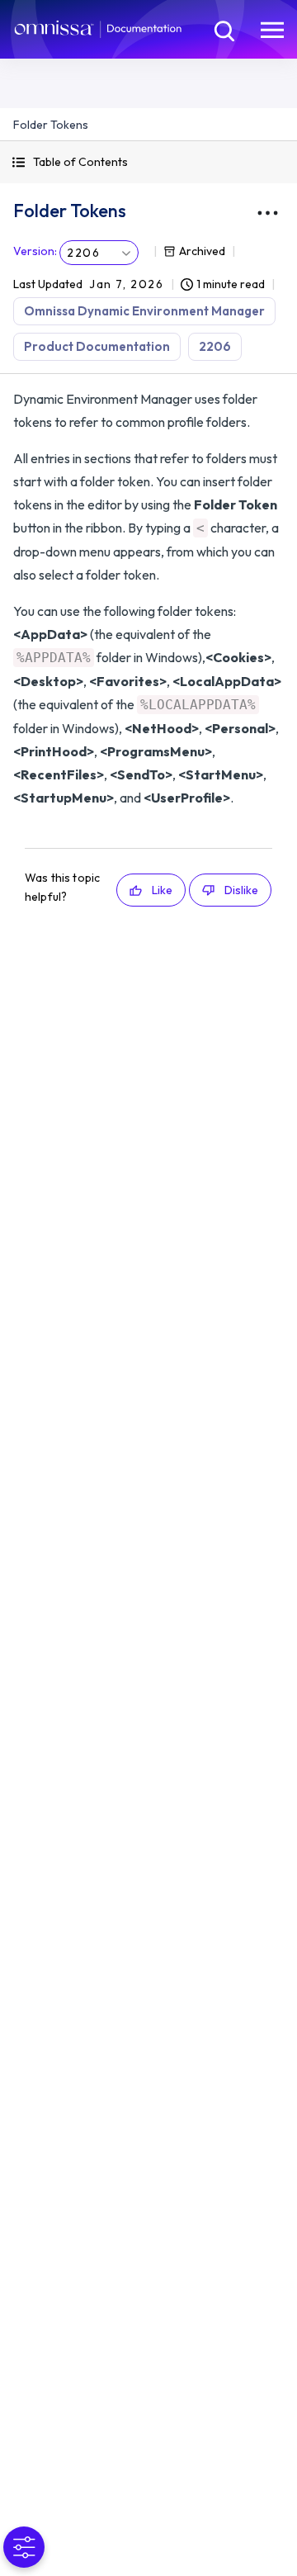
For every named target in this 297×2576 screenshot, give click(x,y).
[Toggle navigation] (272, 29)
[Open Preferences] (24, 2547)
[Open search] (223, 29)
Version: (35, 251)
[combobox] (99, 253)
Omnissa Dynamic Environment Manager (144, 311)
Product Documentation (97, 346)
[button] (148, 162)
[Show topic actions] (267, 213)
